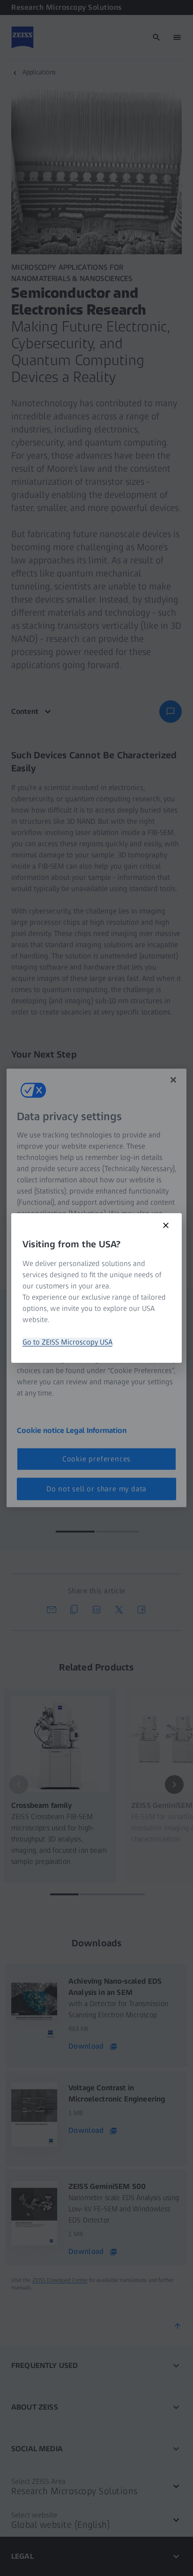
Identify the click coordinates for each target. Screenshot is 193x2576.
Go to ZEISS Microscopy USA (67, 1342)
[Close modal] (166, 1225)
